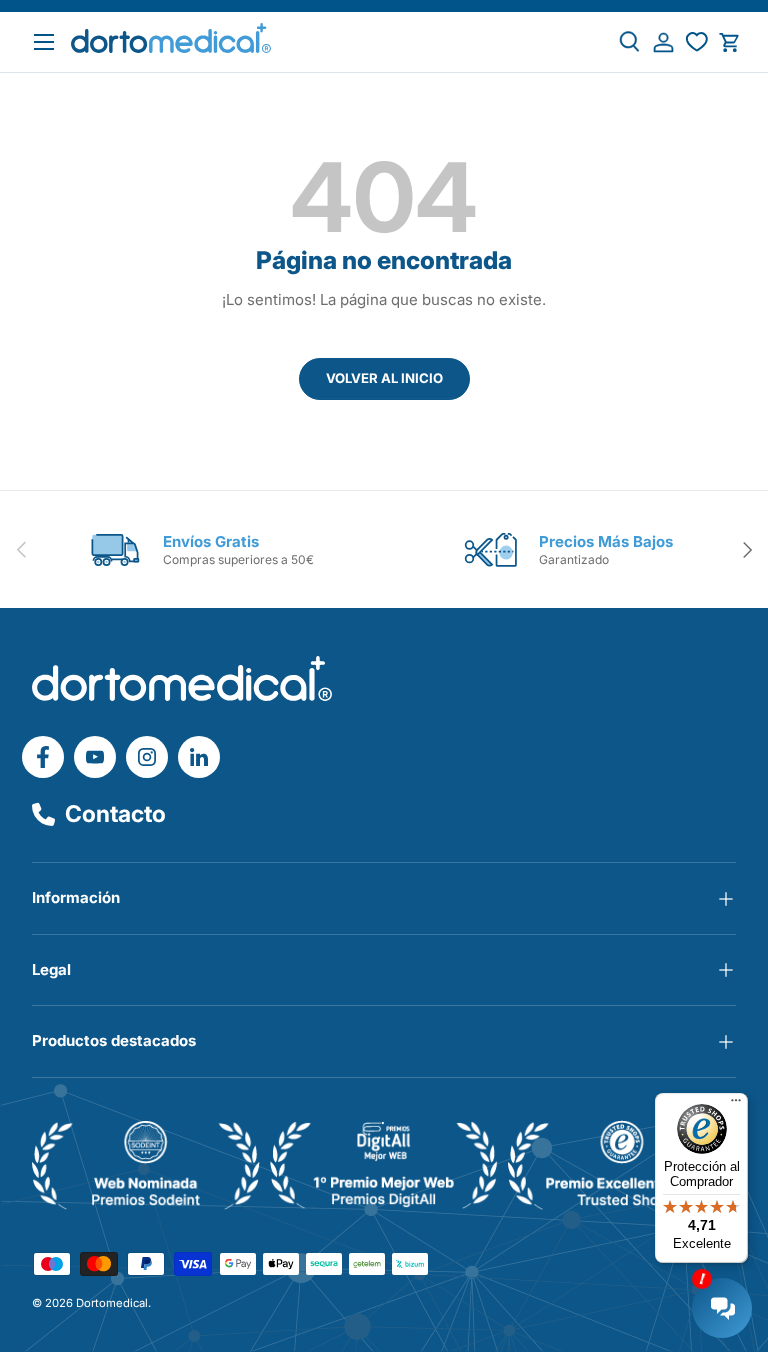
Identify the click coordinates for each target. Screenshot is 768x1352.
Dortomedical (112, 1303)
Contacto (115, 814)
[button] (729, 42)
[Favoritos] (696, 42)
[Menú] (736, 1105)
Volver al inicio (384, 378)
